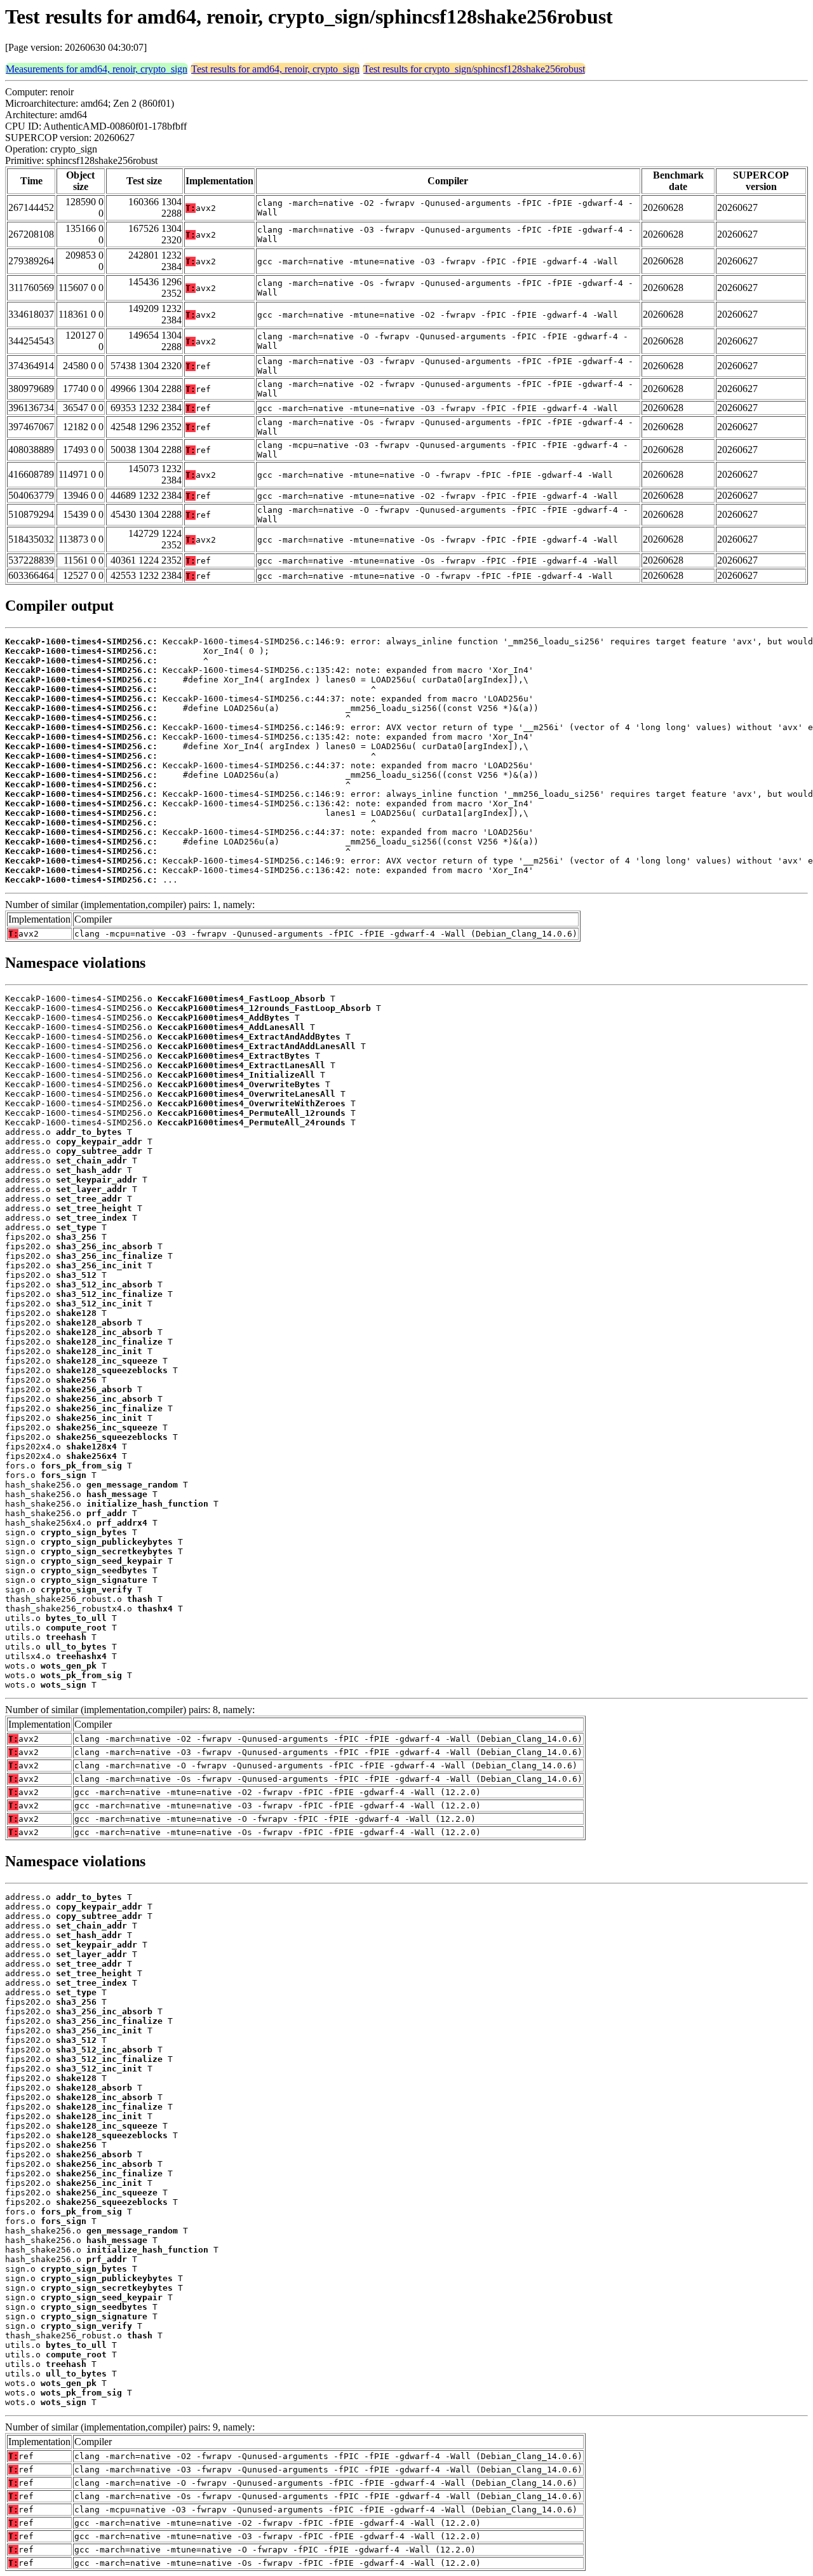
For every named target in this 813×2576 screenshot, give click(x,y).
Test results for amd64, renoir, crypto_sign (275, 69)
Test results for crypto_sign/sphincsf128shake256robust (474, 69)
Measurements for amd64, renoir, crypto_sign (97, 69)
